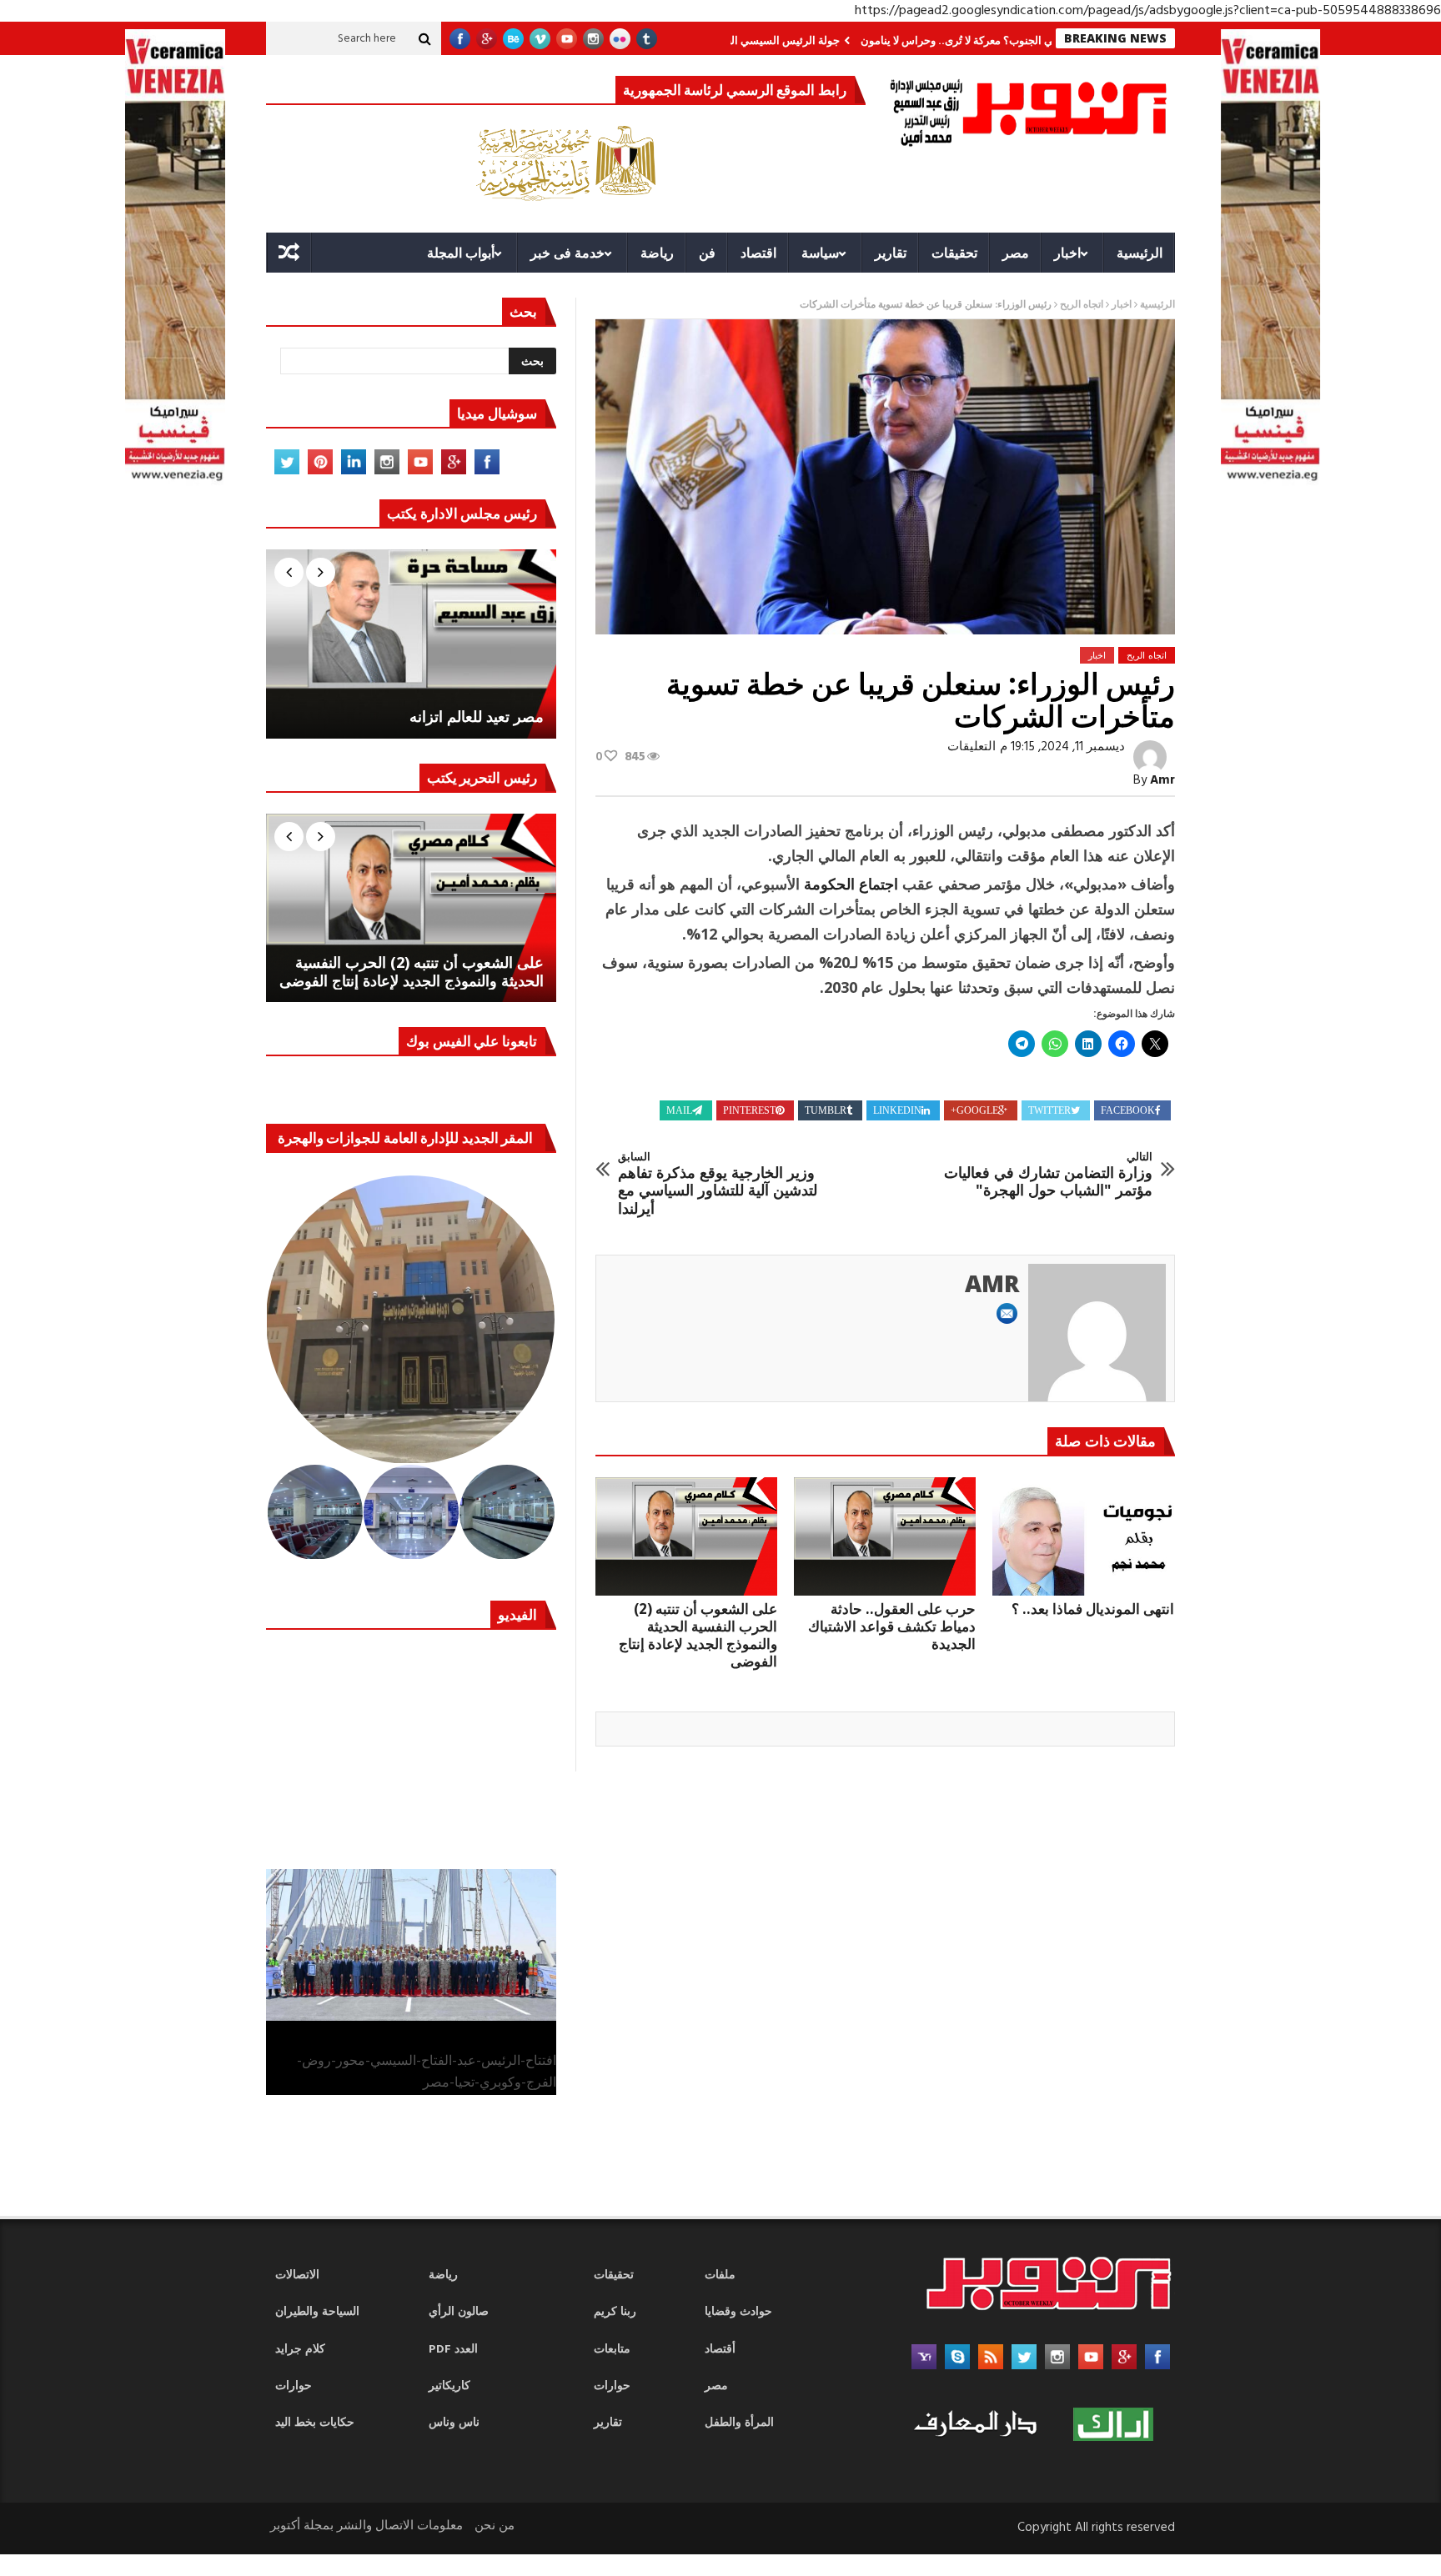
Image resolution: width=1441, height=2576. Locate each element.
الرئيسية (1140, 253)
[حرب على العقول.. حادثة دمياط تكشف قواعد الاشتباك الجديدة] (885, 1536)
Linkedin (897, 1110)
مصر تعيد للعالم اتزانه (477, 717)
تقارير (891, 253)
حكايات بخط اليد (315, 2423)
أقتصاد (720, 2350)
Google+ (974, 1110)
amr (1162, 780)
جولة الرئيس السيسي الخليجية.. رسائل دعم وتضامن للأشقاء (780, 40)
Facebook (1128, 1110)
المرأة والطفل (739, 2423)
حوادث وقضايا (738, 2312)
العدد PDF (453, 2350)
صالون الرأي (459, 2312)
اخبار (1067, 253)
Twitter (1049, 1110)
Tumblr (826, 1110)
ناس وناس (454, 2423)
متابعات (612, 2350)
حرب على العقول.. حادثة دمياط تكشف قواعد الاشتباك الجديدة (892, 1626)
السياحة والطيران (317, 2312)
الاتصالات (297, 2275)
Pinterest (749, 1110)
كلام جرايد (300, 2350)
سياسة (820, 253)
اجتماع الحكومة (849, 884)
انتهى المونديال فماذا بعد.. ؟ (1093, 1609)
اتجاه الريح (1082, 305)
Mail (679, 1110)
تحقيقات (954, 253)
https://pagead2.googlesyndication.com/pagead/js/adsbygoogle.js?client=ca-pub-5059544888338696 (1148, 11)
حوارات (294, 2386)
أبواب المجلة (461, 253)
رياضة (657, 253)
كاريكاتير (449, 2386)
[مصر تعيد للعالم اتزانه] (411, 644)
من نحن (495, 2526)
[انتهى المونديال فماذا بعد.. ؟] (1083, 1536)
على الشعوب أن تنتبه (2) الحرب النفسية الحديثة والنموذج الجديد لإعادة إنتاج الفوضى (698, 1635)
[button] (412, 1320)
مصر (1016, 253)
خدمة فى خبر (567, 253)
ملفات (720, 2275)
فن (707, 253)
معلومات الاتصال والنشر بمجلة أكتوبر (367, 2526)
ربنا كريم (615, 2312)
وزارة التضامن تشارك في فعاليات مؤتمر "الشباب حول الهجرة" (1048, 1175)
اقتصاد (758, 253)
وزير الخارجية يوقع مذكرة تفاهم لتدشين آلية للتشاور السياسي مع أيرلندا (718, 1184)
